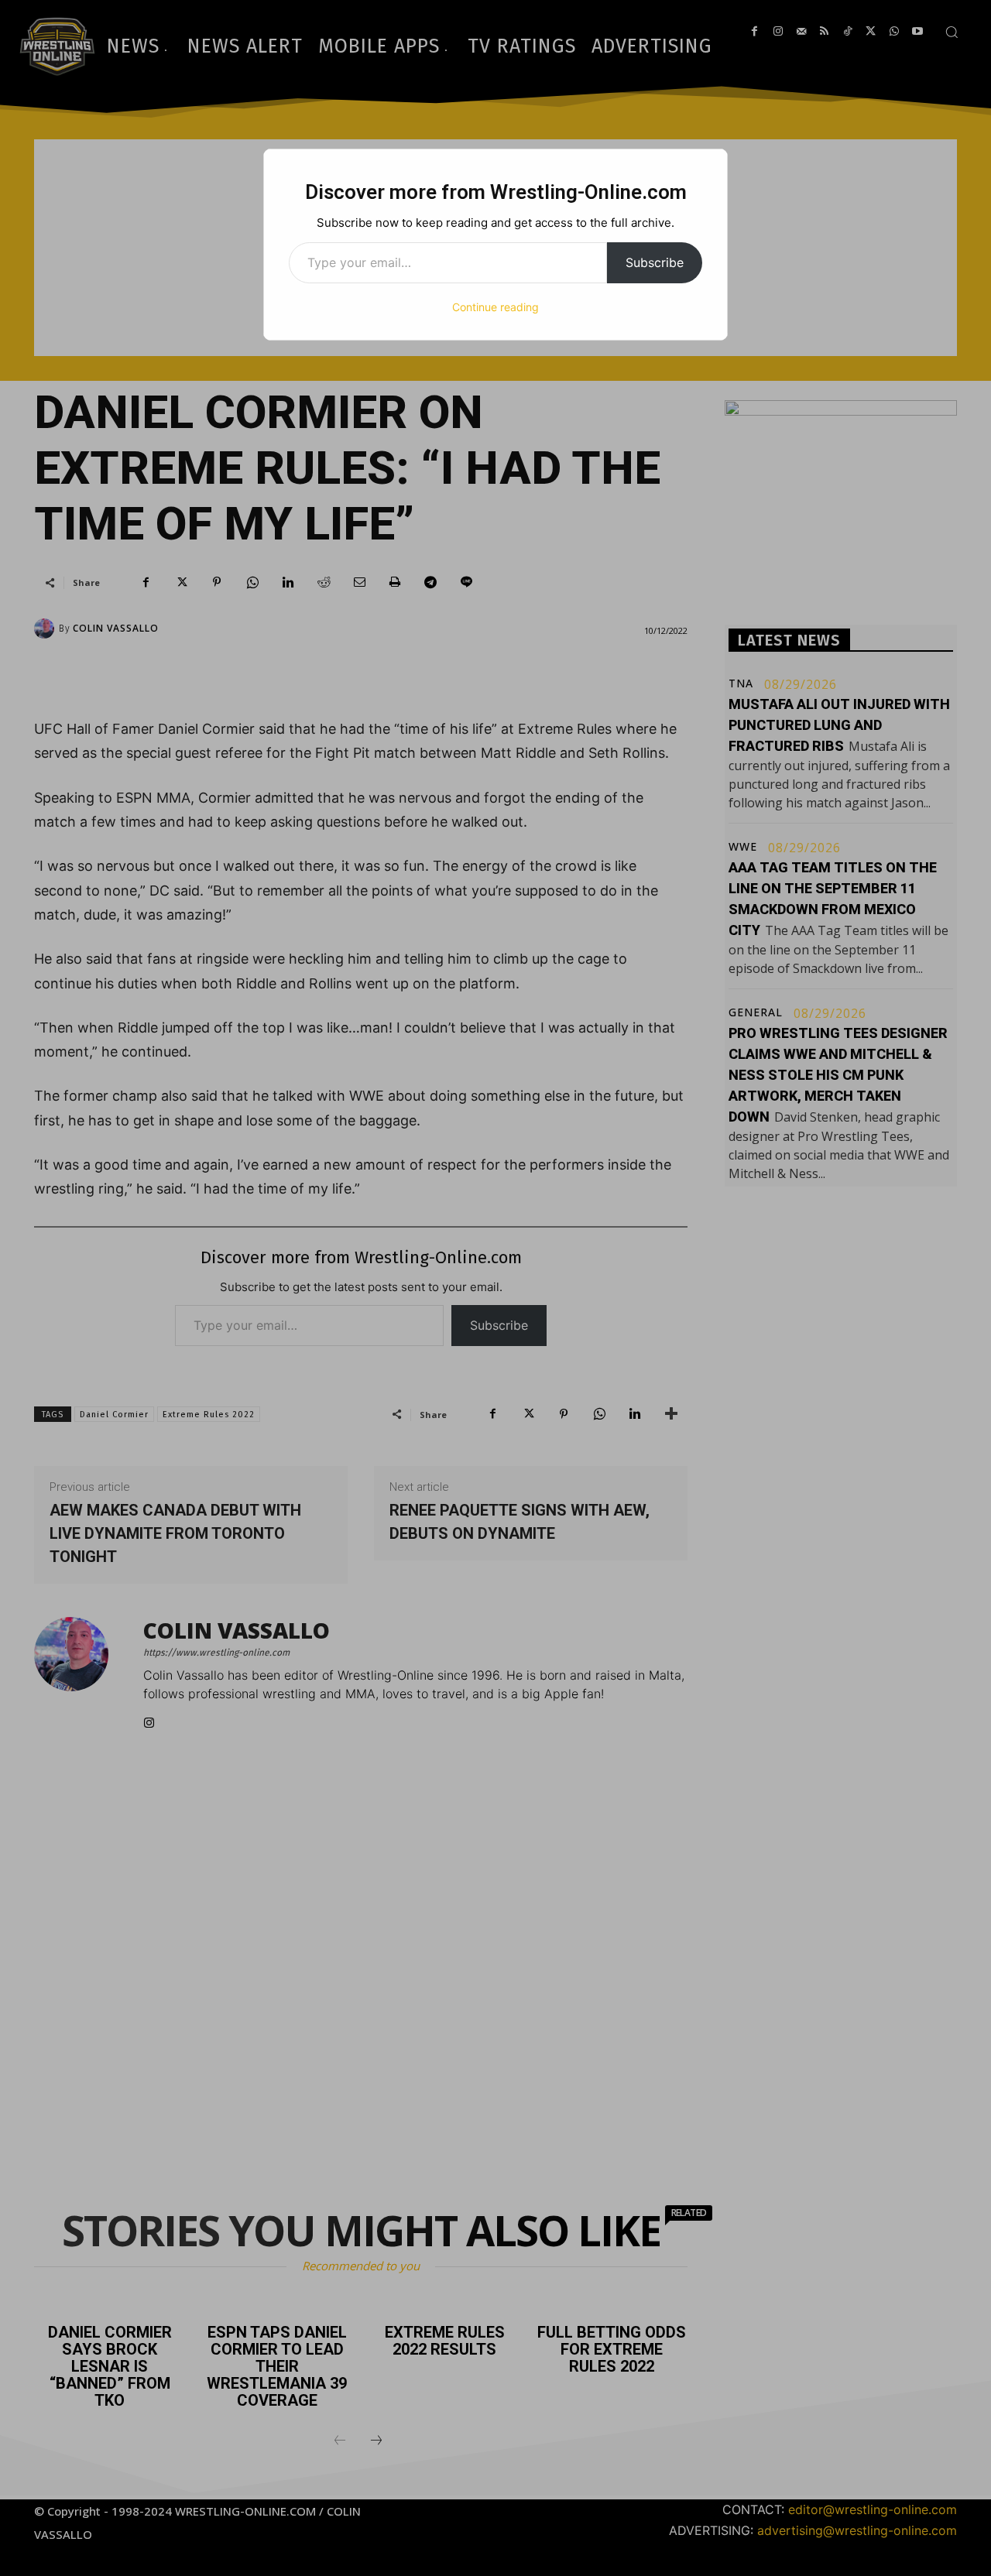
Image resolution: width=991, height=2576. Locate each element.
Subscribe (655, 262)
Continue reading (495, 307)
